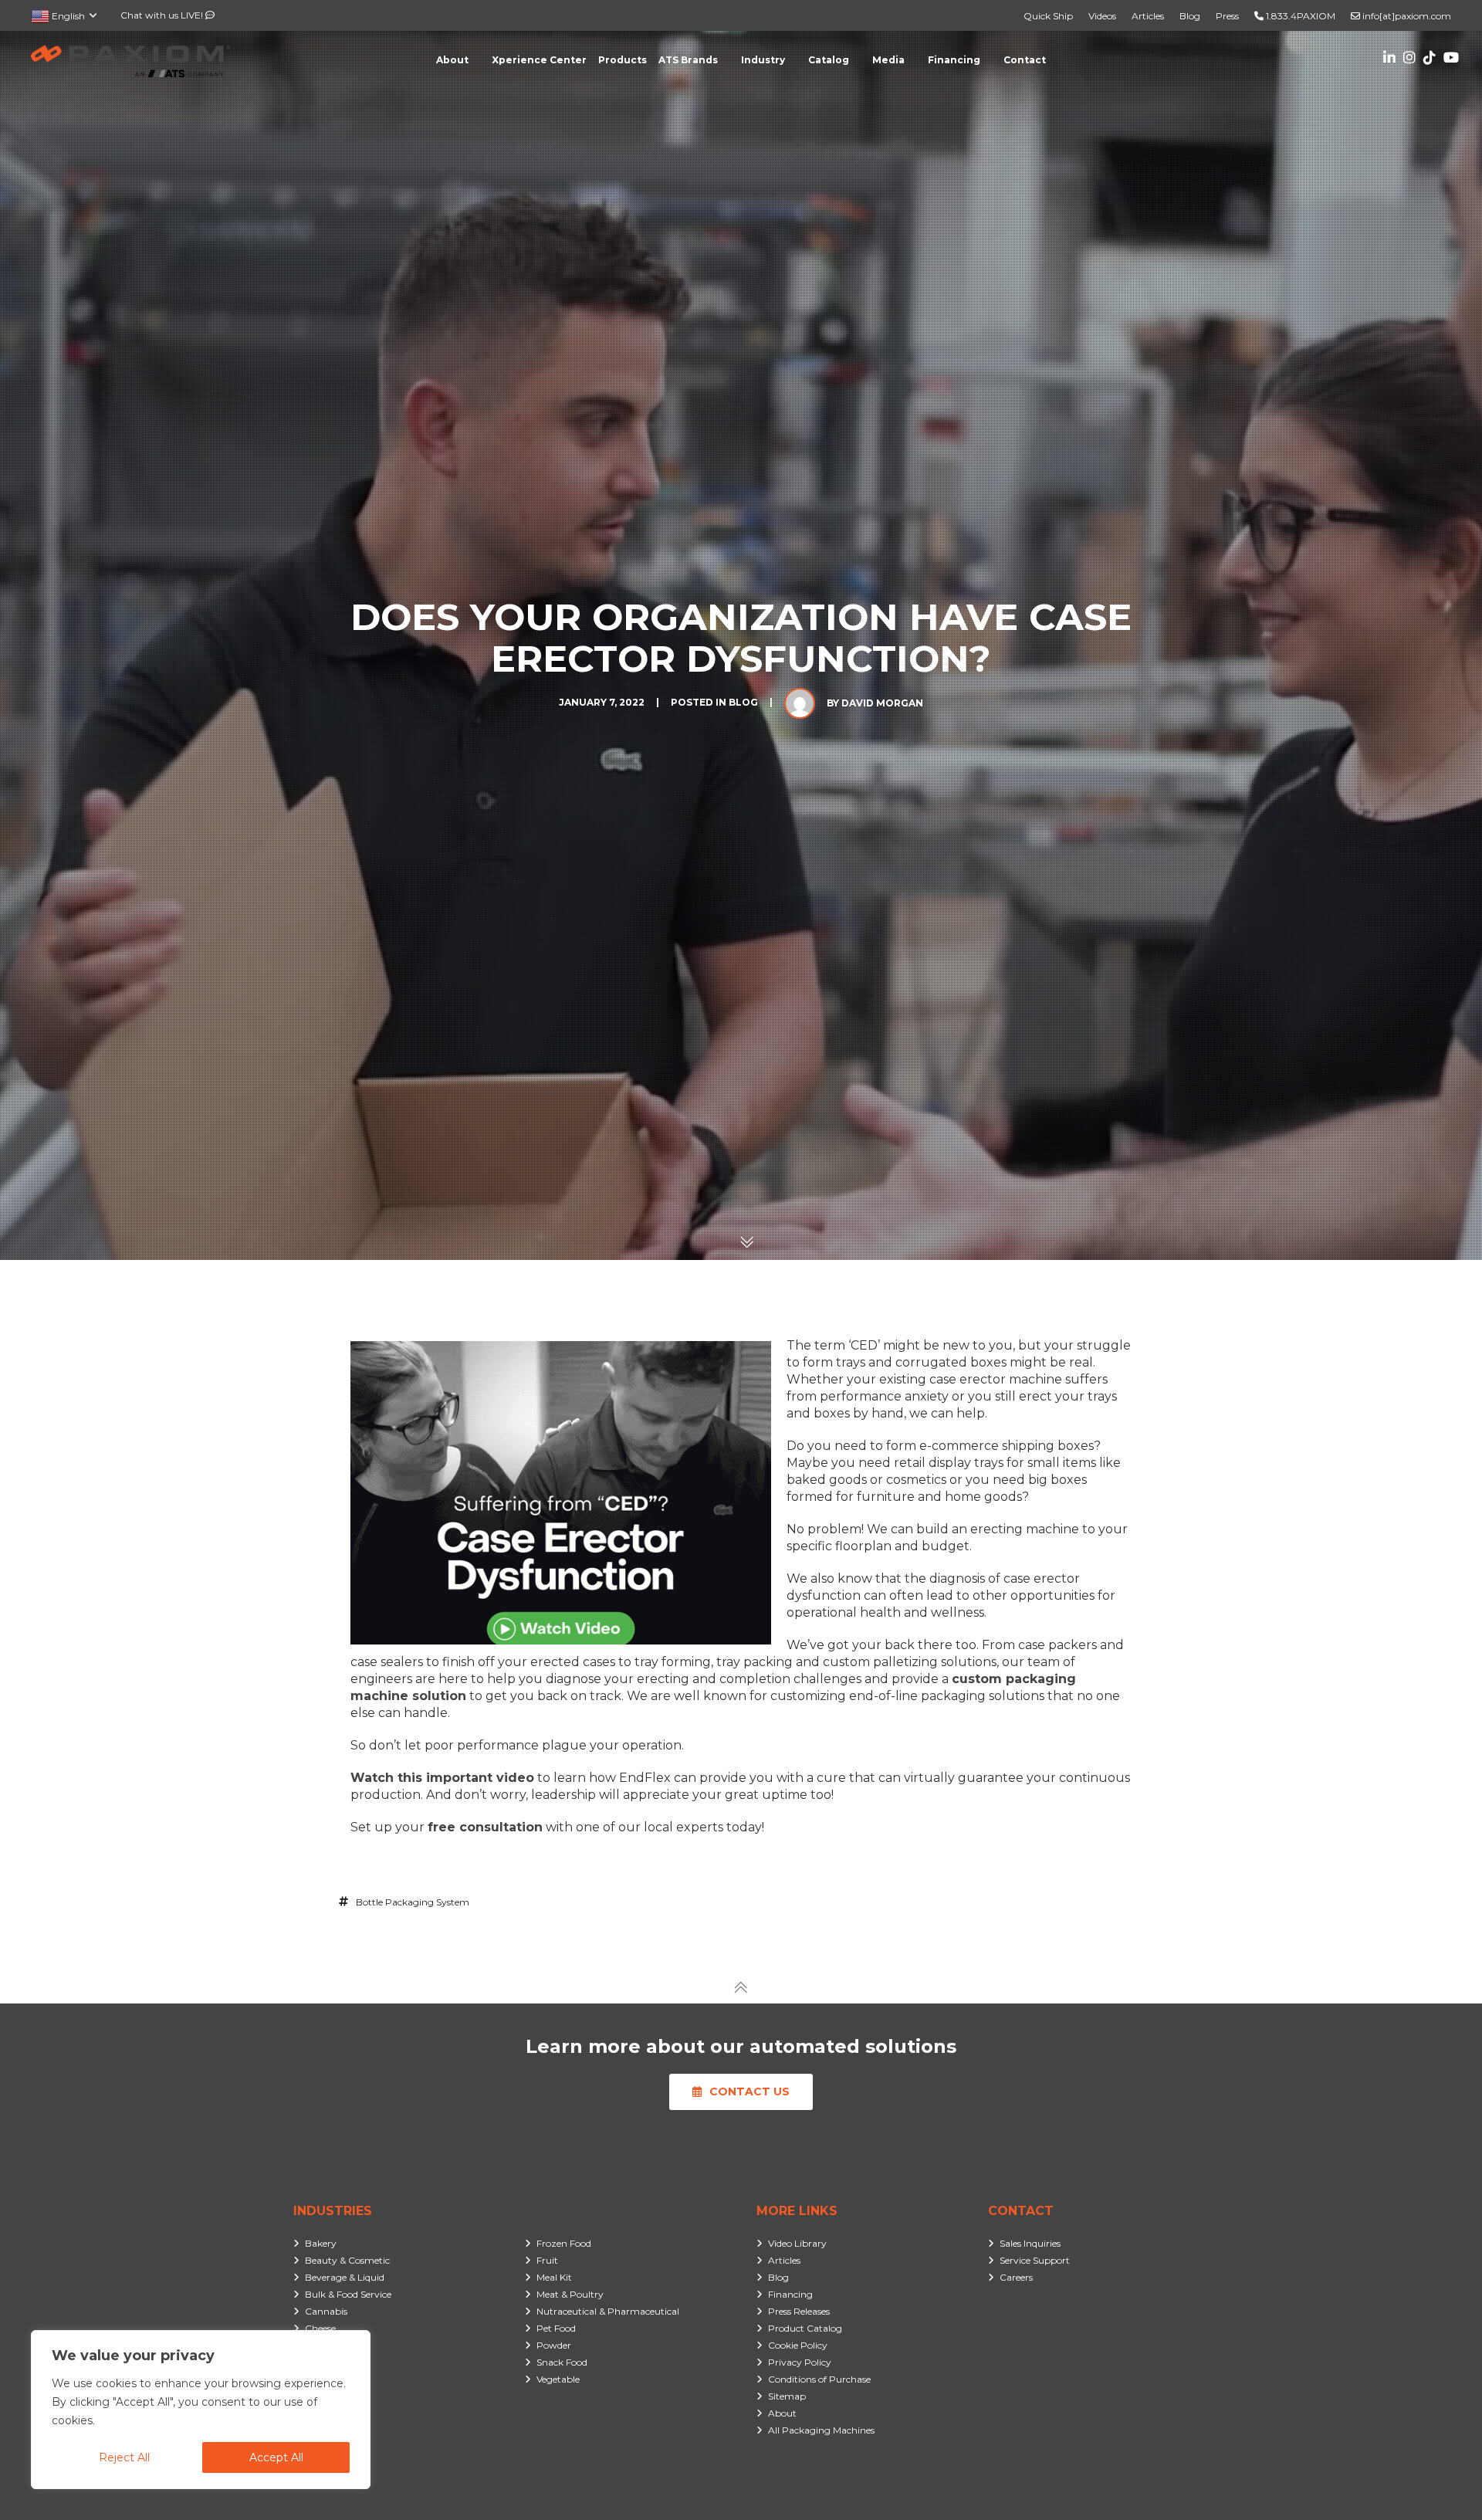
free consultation (485, 1827)
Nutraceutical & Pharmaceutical (608, 2311)
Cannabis (326, 2311)
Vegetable (558, 2379)
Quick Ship (1048, 16)
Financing (790, 2294)
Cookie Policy (798, 2345)
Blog (1190, 16)
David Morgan (882, 703)
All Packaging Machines (821, 2430)
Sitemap (787, 2396)
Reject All (124, 2457)
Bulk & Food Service (348, 2294)
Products (623, 60)
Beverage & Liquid (345, 2277)
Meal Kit (554, 2277)
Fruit (547, 2260)
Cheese (320, 2328)
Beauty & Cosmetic (347, 2260)
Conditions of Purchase (819, 2379)
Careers (1016, 2277)
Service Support (1035, 2260)
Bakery (321, 2243)
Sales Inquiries (1030, 2243)
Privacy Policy (800, 2362)
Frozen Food (564, 2243)
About (782, 2413)
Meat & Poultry (570, 2294)
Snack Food (562, 2362)
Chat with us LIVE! (163, 15)
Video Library (797, 2243)
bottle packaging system (413, 1902)
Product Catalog (805, 2328)
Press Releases (799, 2311)
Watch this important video (442, 1778)
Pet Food (556, 2328)
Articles (1148, 16)
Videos (1102, 16)
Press (1227, 16)
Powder (554, 2345)
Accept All (276, 2457)
